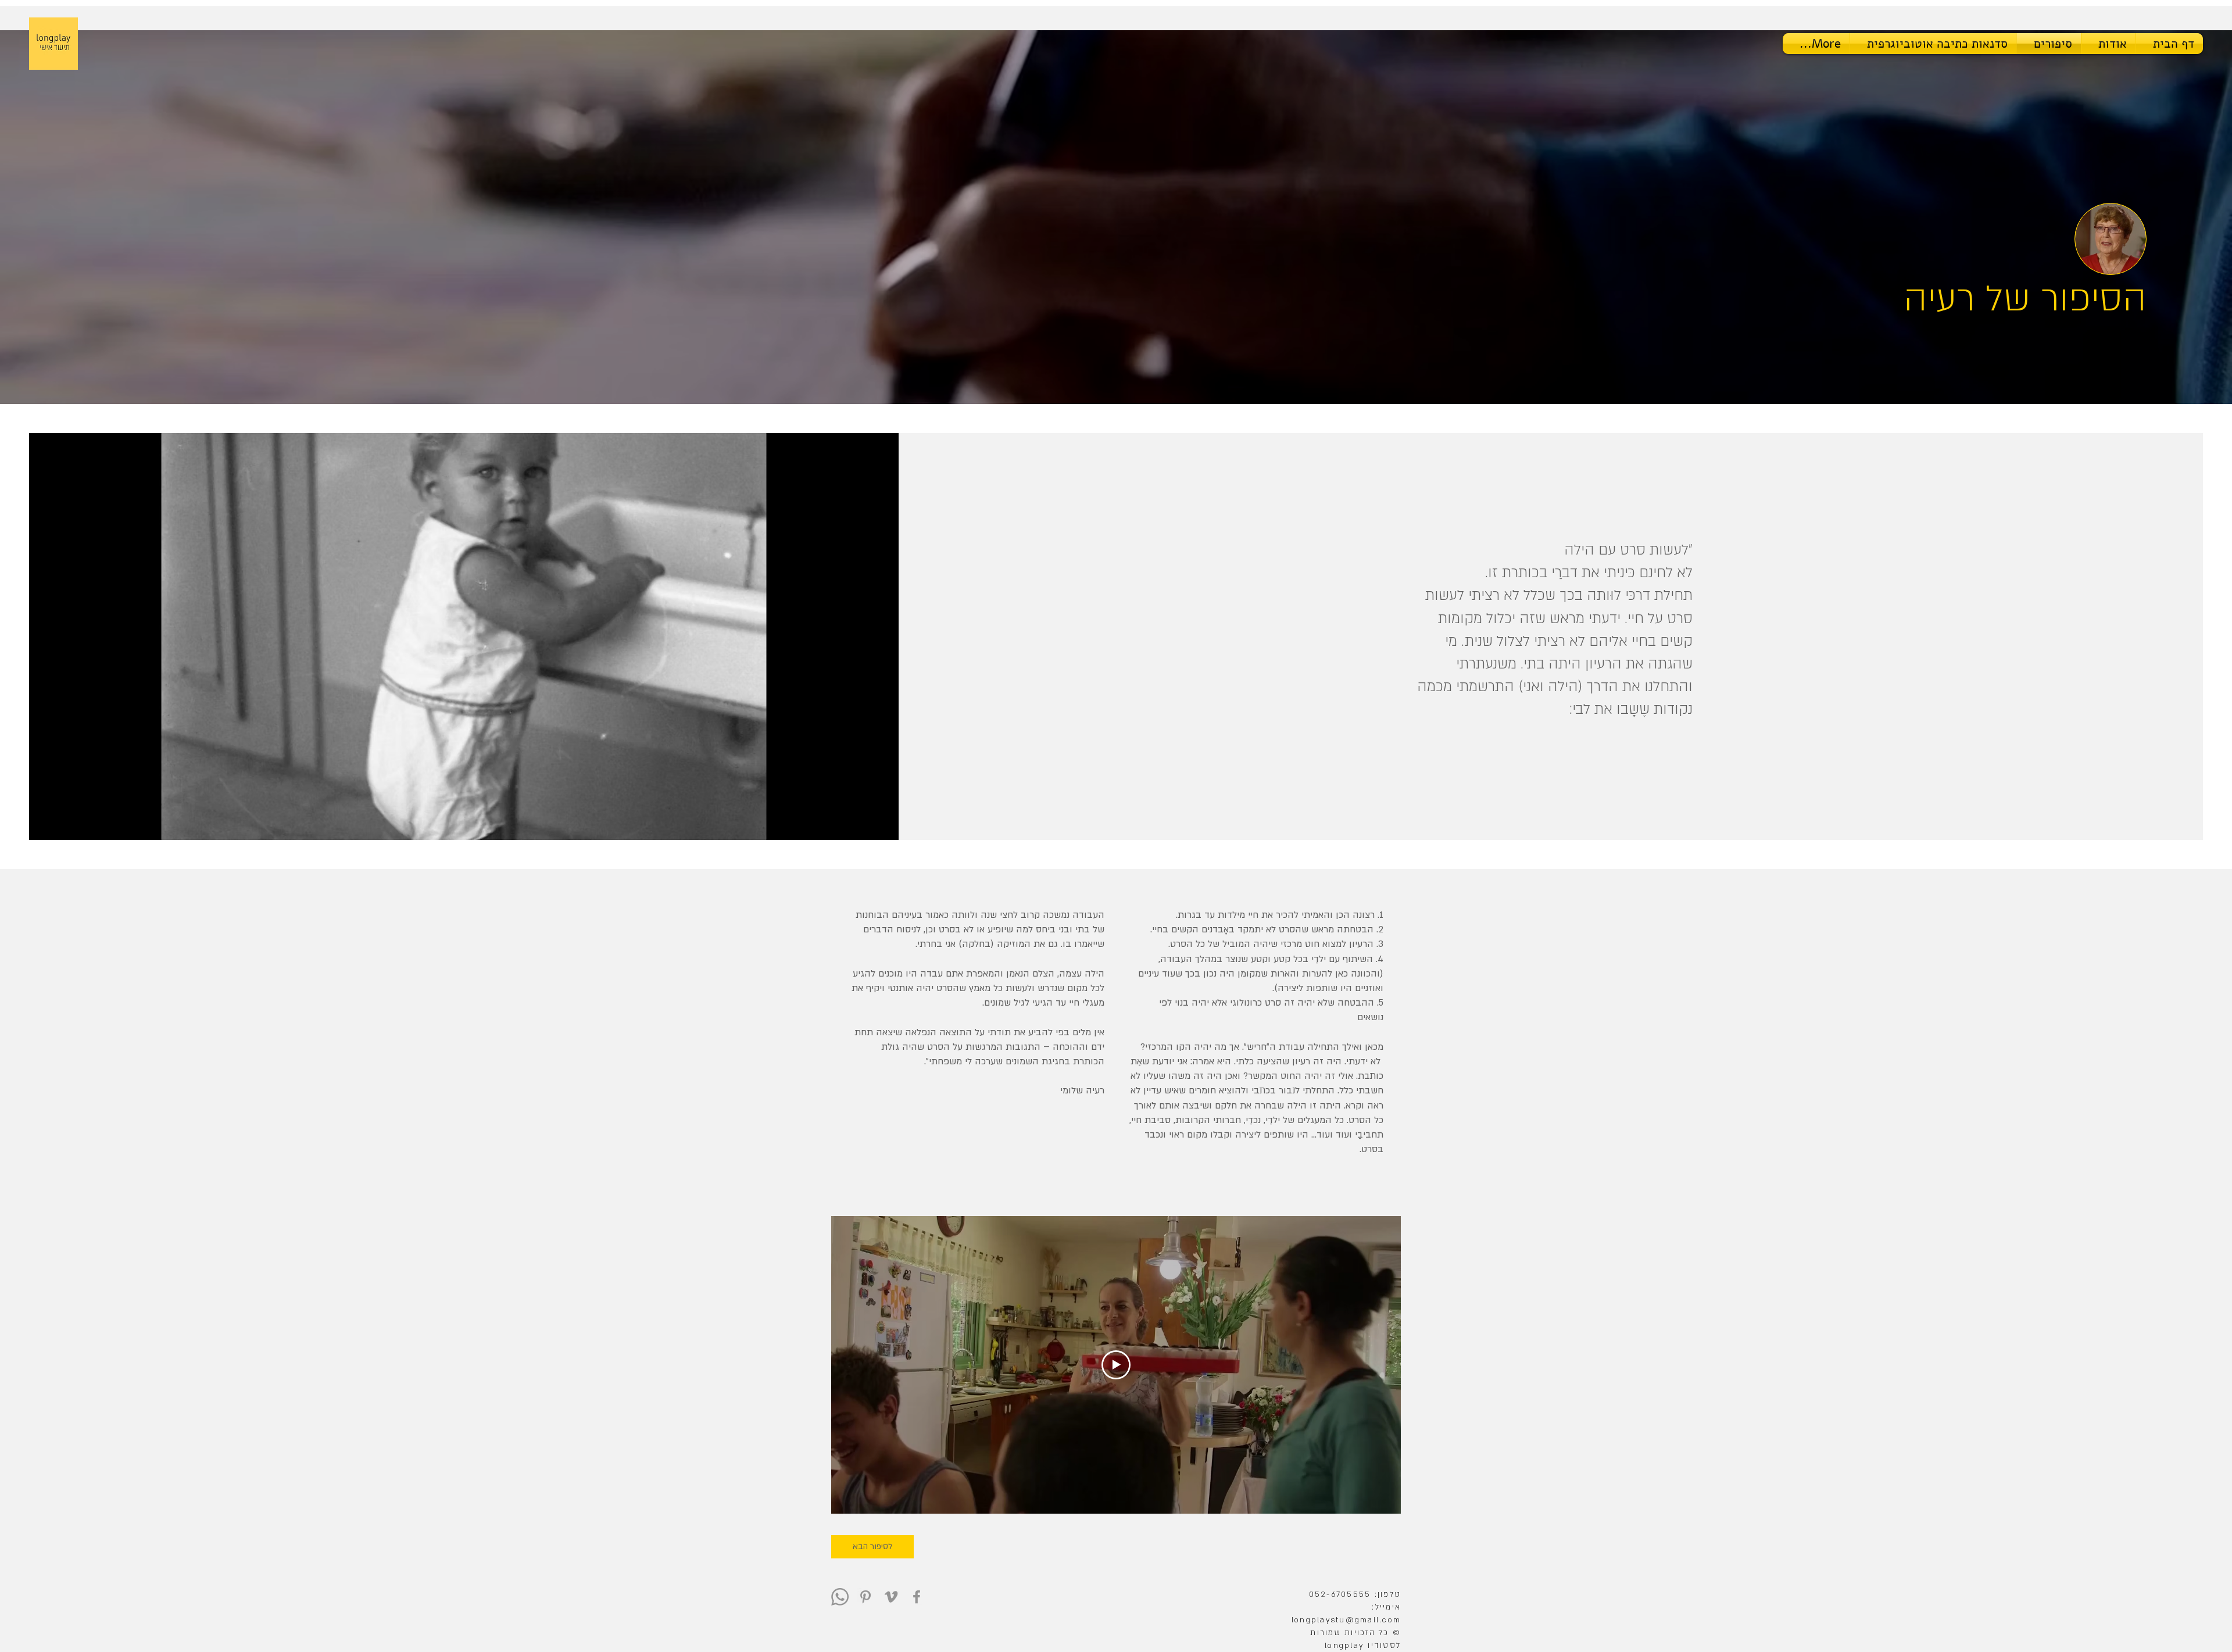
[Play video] (1116, 1365)
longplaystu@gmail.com (1346, 1620)
